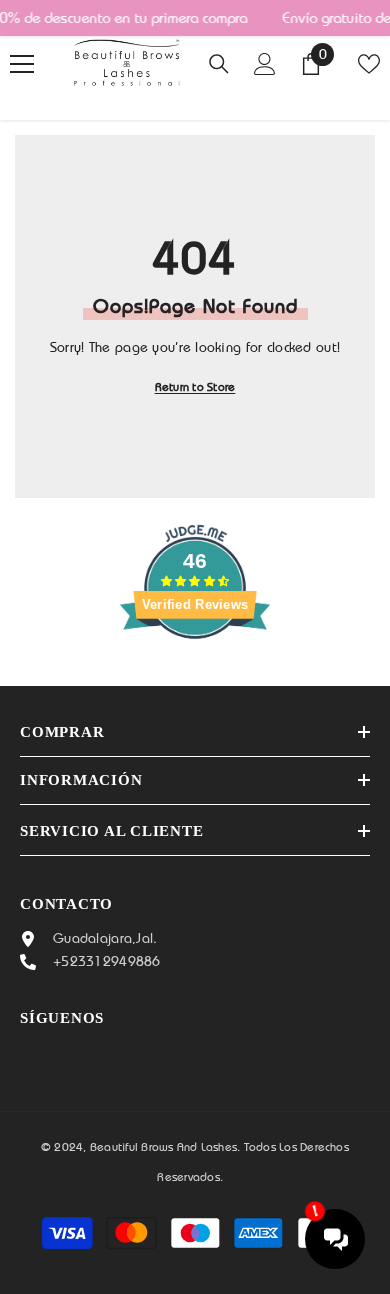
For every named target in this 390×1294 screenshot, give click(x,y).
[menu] (22, 64)
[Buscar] (219, 64)
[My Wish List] (369, 64)
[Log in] (265, 64)
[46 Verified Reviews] (195, 675)
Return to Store (195, 387)
